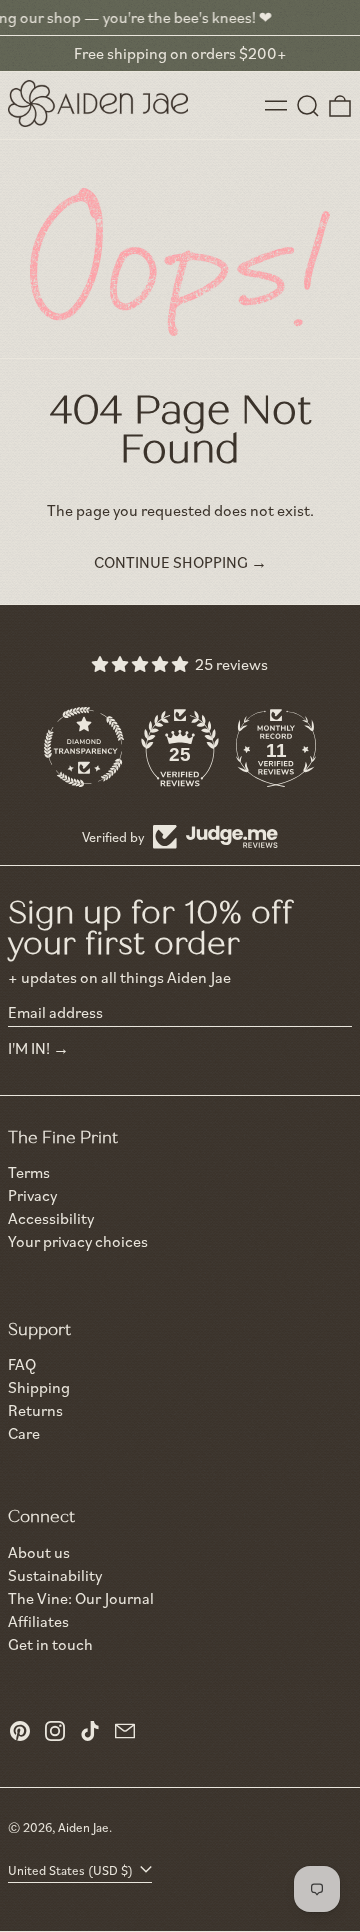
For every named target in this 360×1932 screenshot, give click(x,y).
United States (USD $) (72, 1870)
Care (24, 1433)
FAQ (22, 1364)
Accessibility (51, 1218)
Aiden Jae (83, 1827)
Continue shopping (171, 562)
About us (39, 1552)
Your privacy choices (78, 1241)
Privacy (32, 1195)
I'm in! (29, 1048)
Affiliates (38, 1621)
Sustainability (55, 1575)
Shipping (39, 1387)
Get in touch (50, 1644)
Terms (29, 1172)
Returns (35, 1410)
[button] (308, 106)
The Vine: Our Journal (81, 1598)
